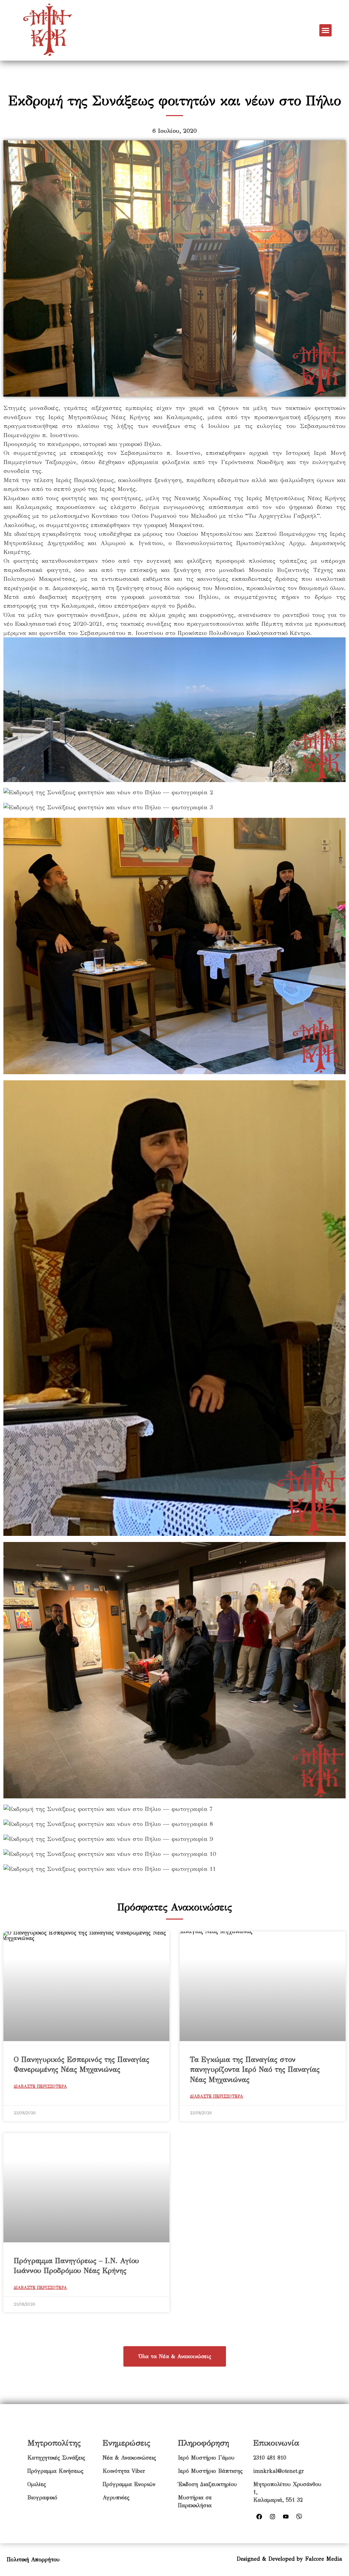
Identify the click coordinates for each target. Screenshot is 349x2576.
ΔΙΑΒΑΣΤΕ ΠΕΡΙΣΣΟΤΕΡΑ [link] (40, 2086)
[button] (325, 30)
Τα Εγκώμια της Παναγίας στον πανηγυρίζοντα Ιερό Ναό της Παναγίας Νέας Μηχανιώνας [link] (255, 2070)
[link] (47, 30)
